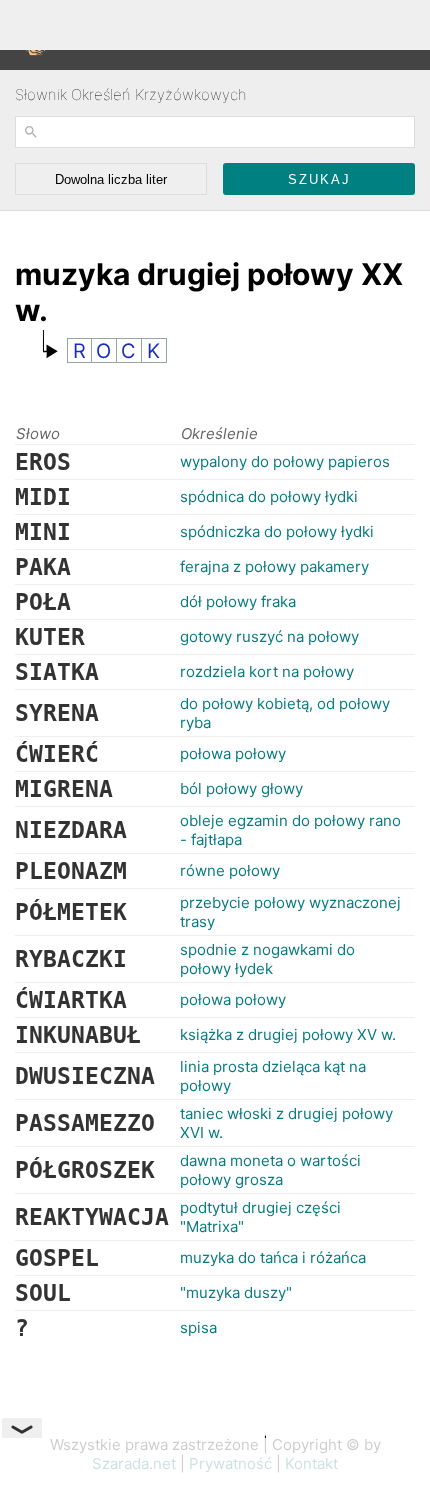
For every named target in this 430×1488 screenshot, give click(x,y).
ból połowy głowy (241, 788)
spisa (198, 1327)
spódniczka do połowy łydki (277, 531)
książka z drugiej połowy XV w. (288, 1034)
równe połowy (230, 870)
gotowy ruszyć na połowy (269, 636)
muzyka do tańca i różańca (273, 1257)
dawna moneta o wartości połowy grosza (270, 1170)
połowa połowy (233, 753)
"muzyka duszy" (236, 1292)
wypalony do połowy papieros (285, 461)
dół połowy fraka (238, 601)
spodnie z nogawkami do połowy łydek (267, 959)
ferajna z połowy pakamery (274, 566)
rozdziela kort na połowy (267, 671)
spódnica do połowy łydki (269, 496)
